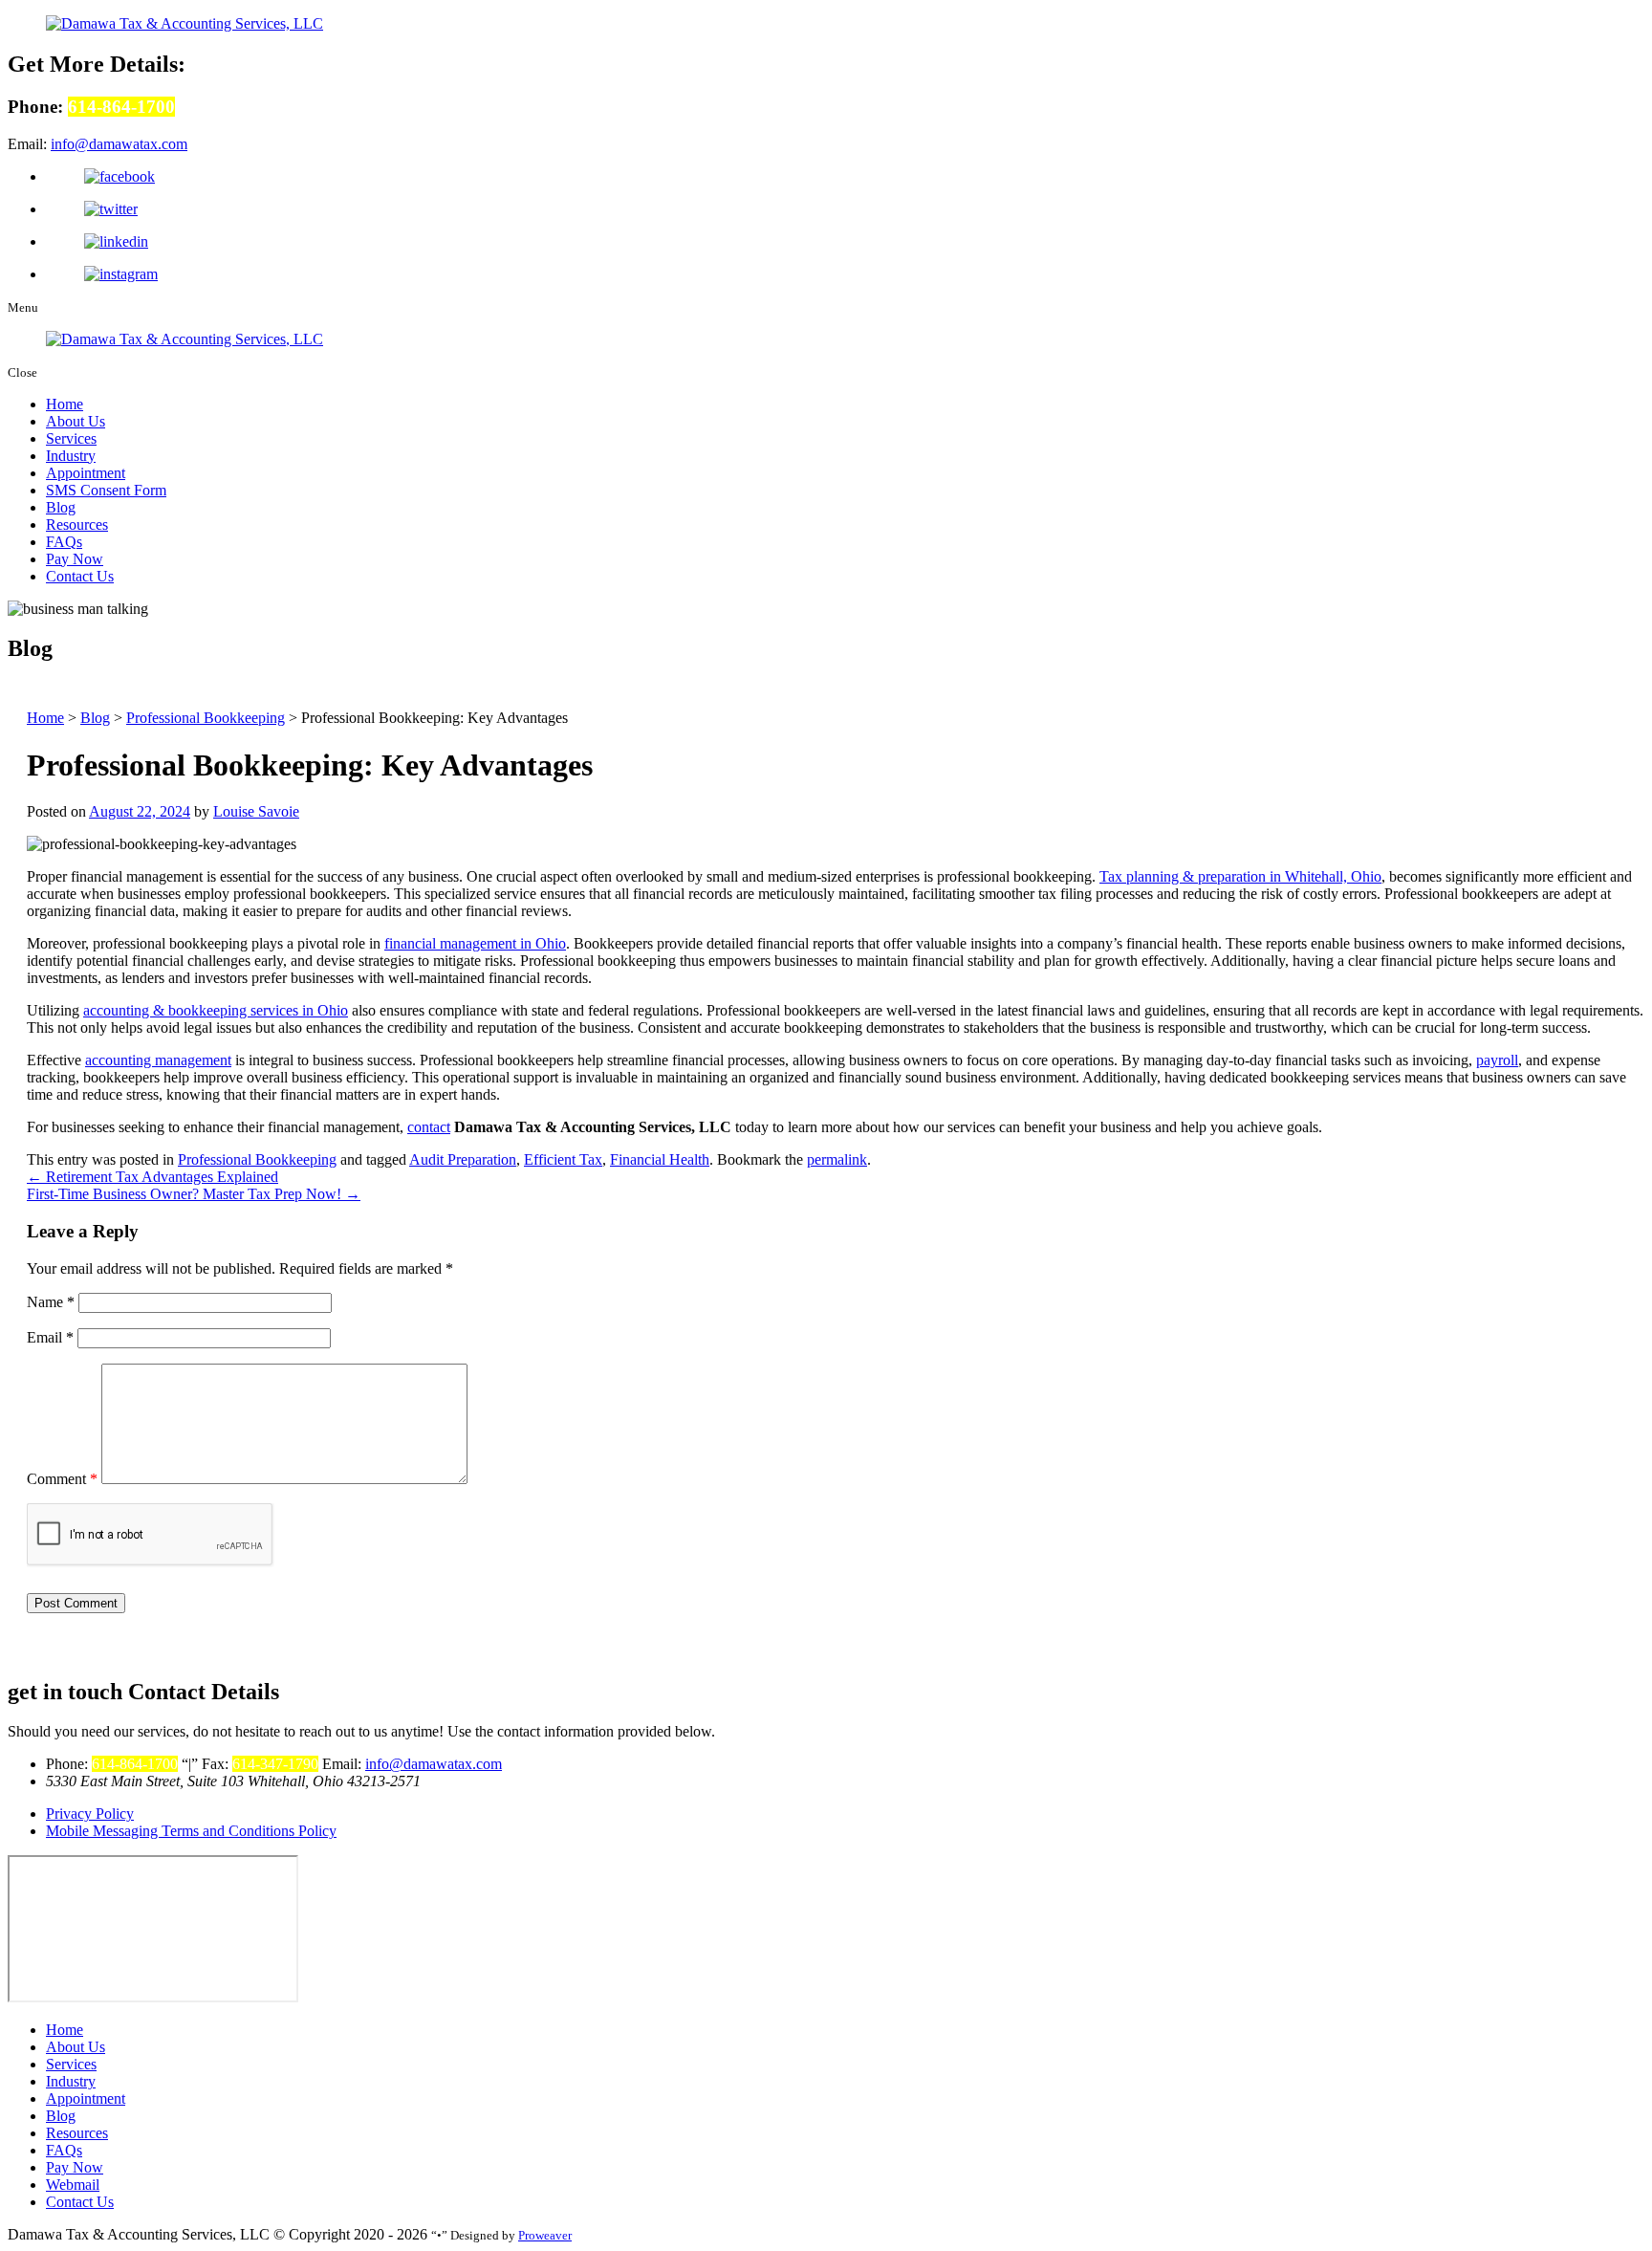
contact (429, 1127)
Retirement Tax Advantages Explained (152, 1177)
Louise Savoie (256, 811)
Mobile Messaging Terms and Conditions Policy (191, 1831)
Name (51, 1302)
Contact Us (80, 576)
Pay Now (75, 559)
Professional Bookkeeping (257, 1159)
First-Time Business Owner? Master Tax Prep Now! (194, 1194)
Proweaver (545, 2235)
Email (50, 1337)
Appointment (86, 473)
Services (71, 438)
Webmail (73, 2185)
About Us (76, 421)
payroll (1497, 1060)
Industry (71, 456)
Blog (61, 507)
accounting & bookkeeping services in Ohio (216, 1010)
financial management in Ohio (475, 943)
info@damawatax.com (119, 144)
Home (65, 404)
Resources (77, 525)
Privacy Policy (90, 1814)
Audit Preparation (463, 1159)
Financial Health (660, 1159)
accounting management (158, 1060)
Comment (62, 1479)
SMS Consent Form (106, 490)
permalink (837, 1159)
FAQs (64, 542)
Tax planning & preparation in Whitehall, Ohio (1240, 876)
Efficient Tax (563, 1159)
